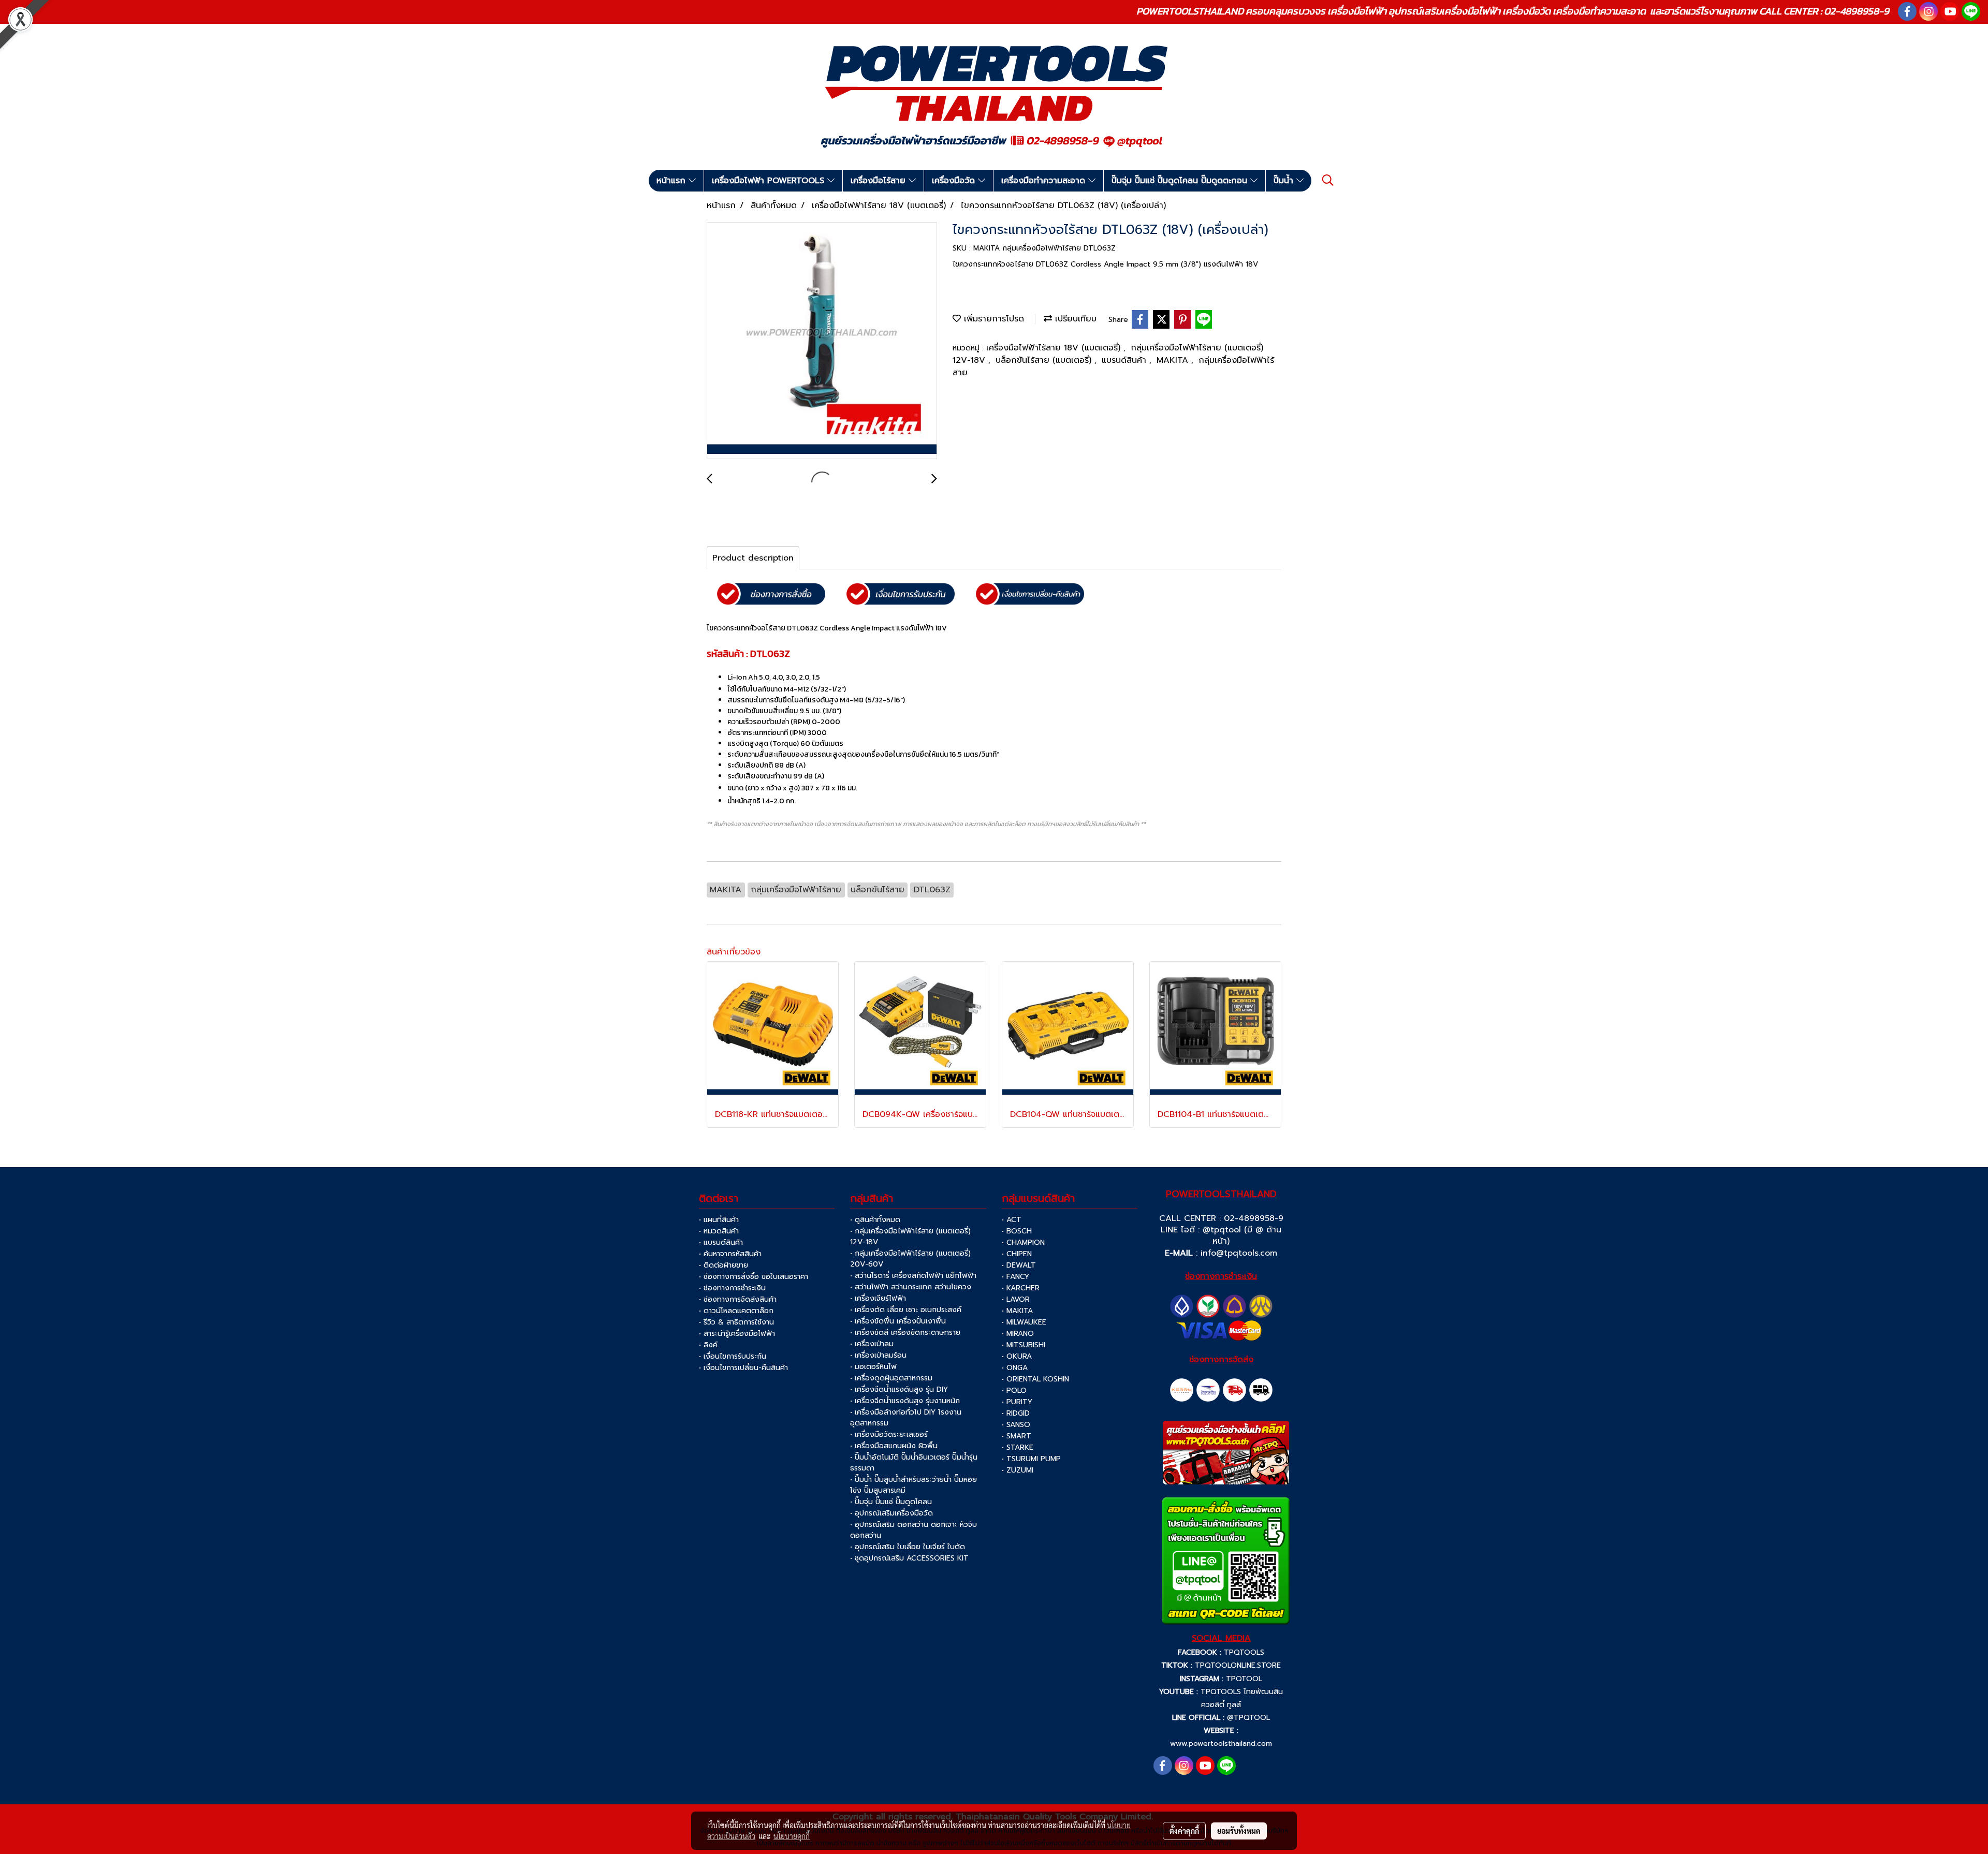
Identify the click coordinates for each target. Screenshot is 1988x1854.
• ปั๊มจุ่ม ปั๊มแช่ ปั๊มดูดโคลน (891, 1502)
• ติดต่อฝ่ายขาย (723, 1265)
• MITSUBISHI (1024, 1345)
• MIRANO (1018, 1334)
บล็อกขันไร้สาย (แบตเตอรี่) (1045, 360)
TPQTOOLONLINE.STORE (1238, 1665)
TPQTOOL (1244, 1679)
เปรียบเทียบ (1074, 319)
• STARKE (1018, 1447)
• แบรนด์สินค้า (721, 1242)
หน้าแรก (673, 181)
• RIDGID (1016, 1413)
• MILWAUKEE (1024, 1322)
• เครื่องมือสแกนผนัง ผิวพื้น (894, 1446)
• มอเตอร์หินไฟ (873, 1367)
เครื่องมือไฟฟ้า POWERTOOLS (770, 181)
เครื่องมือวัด (955, 181)
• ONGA (1015, 1368)
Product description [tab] (753, 558)
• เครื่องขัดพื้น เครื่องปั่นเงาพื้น (898, 1321)
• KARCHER (1021, 1288)
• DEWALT (1019, 1265)
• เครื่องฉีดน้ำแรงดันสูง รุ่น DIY (899, 1389)
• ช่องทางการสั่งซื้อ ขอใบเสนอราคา (754, 1277)
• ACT (1012, 1220)
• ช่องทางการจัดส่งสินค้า (738, 1299)
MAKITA (1174, 360)
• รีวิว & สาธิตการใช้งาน (736, 1322)
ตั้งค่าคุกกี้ (1184, 1831)
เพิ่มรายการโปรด (992, 319)
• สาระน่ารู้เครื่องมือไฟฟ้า (737, 1334)
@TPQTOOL (1248, 1718)
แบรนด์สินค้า (1125, 360)
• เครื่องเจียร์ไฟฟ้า (878, 1298)
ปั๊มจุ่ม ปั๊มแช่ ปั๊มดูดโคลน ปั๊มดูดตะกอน (1181, 181)
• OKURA (1017, 1356)
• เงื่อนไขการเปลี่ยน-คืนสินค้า (743, 1368)
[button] (1328, 180)
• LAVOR (1016, 1299)
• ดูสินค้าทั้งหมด (875, 1220)
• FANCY (1015, 1277)
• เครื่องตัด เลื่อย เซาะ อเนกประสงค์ (906, 1310)
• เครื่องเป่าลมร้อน (878, 1355)
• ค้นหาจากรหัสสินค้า (730, 1254)
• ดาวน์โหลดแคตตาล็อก (736, 1311)
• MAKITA (1017, 1311)
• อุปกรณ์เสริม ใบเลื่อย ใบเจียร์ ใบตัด (908, 1547)
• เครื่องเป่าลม (872, 1344)
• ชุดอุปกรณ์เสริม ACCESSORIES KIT (909, 1558)
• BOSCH (1017, 1231)
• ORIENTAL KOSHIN (1035, 1379)
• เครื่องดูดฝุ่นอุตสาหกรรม (891, 1378)
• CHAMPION (1023, 1242)
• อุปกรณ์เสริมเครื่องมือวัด (891, 1513)
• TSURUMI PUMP (1031, 1459)
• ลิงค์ (708, 1345)
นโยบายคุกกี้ (792, 1836)
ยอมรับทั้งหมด (1239, 1831)
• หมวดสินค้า (719, 1231)
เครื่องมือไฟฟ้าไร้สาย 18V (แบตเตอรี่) (1055, 348)
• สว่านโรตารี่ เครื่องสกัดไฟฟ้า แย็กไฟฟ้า (913, 1276)
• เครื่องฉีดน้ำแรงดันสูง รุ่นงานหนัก (905, 1401)
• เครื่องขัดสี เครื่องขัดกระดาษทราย (905, 1333)
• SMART (1017, 1436)
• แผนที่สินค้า (719, 1220)
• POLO (1014, 1390)
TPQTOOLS (1244, 1652)
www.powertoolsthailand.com (1221, 1743)
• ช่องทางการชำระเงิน (732, 1288)
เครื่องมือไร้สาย (880, 181)
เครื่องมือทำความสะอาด (1045, 181)
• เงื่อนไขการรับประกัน (733, 1356)
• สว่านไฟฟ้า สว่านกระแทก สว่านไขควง (911, 1287)
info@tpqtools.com (1239, 1253)
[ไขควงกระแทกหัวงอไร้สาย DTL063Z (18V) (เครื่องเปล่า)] (822, 341)
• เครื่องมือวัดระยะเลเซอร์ (889, 1434)
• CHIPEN (1017, 1254)
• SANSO (1016, 1425)
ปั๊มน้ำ (1285, 181)
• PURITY (1017, 1402)
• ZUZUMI (1018, 1470)
